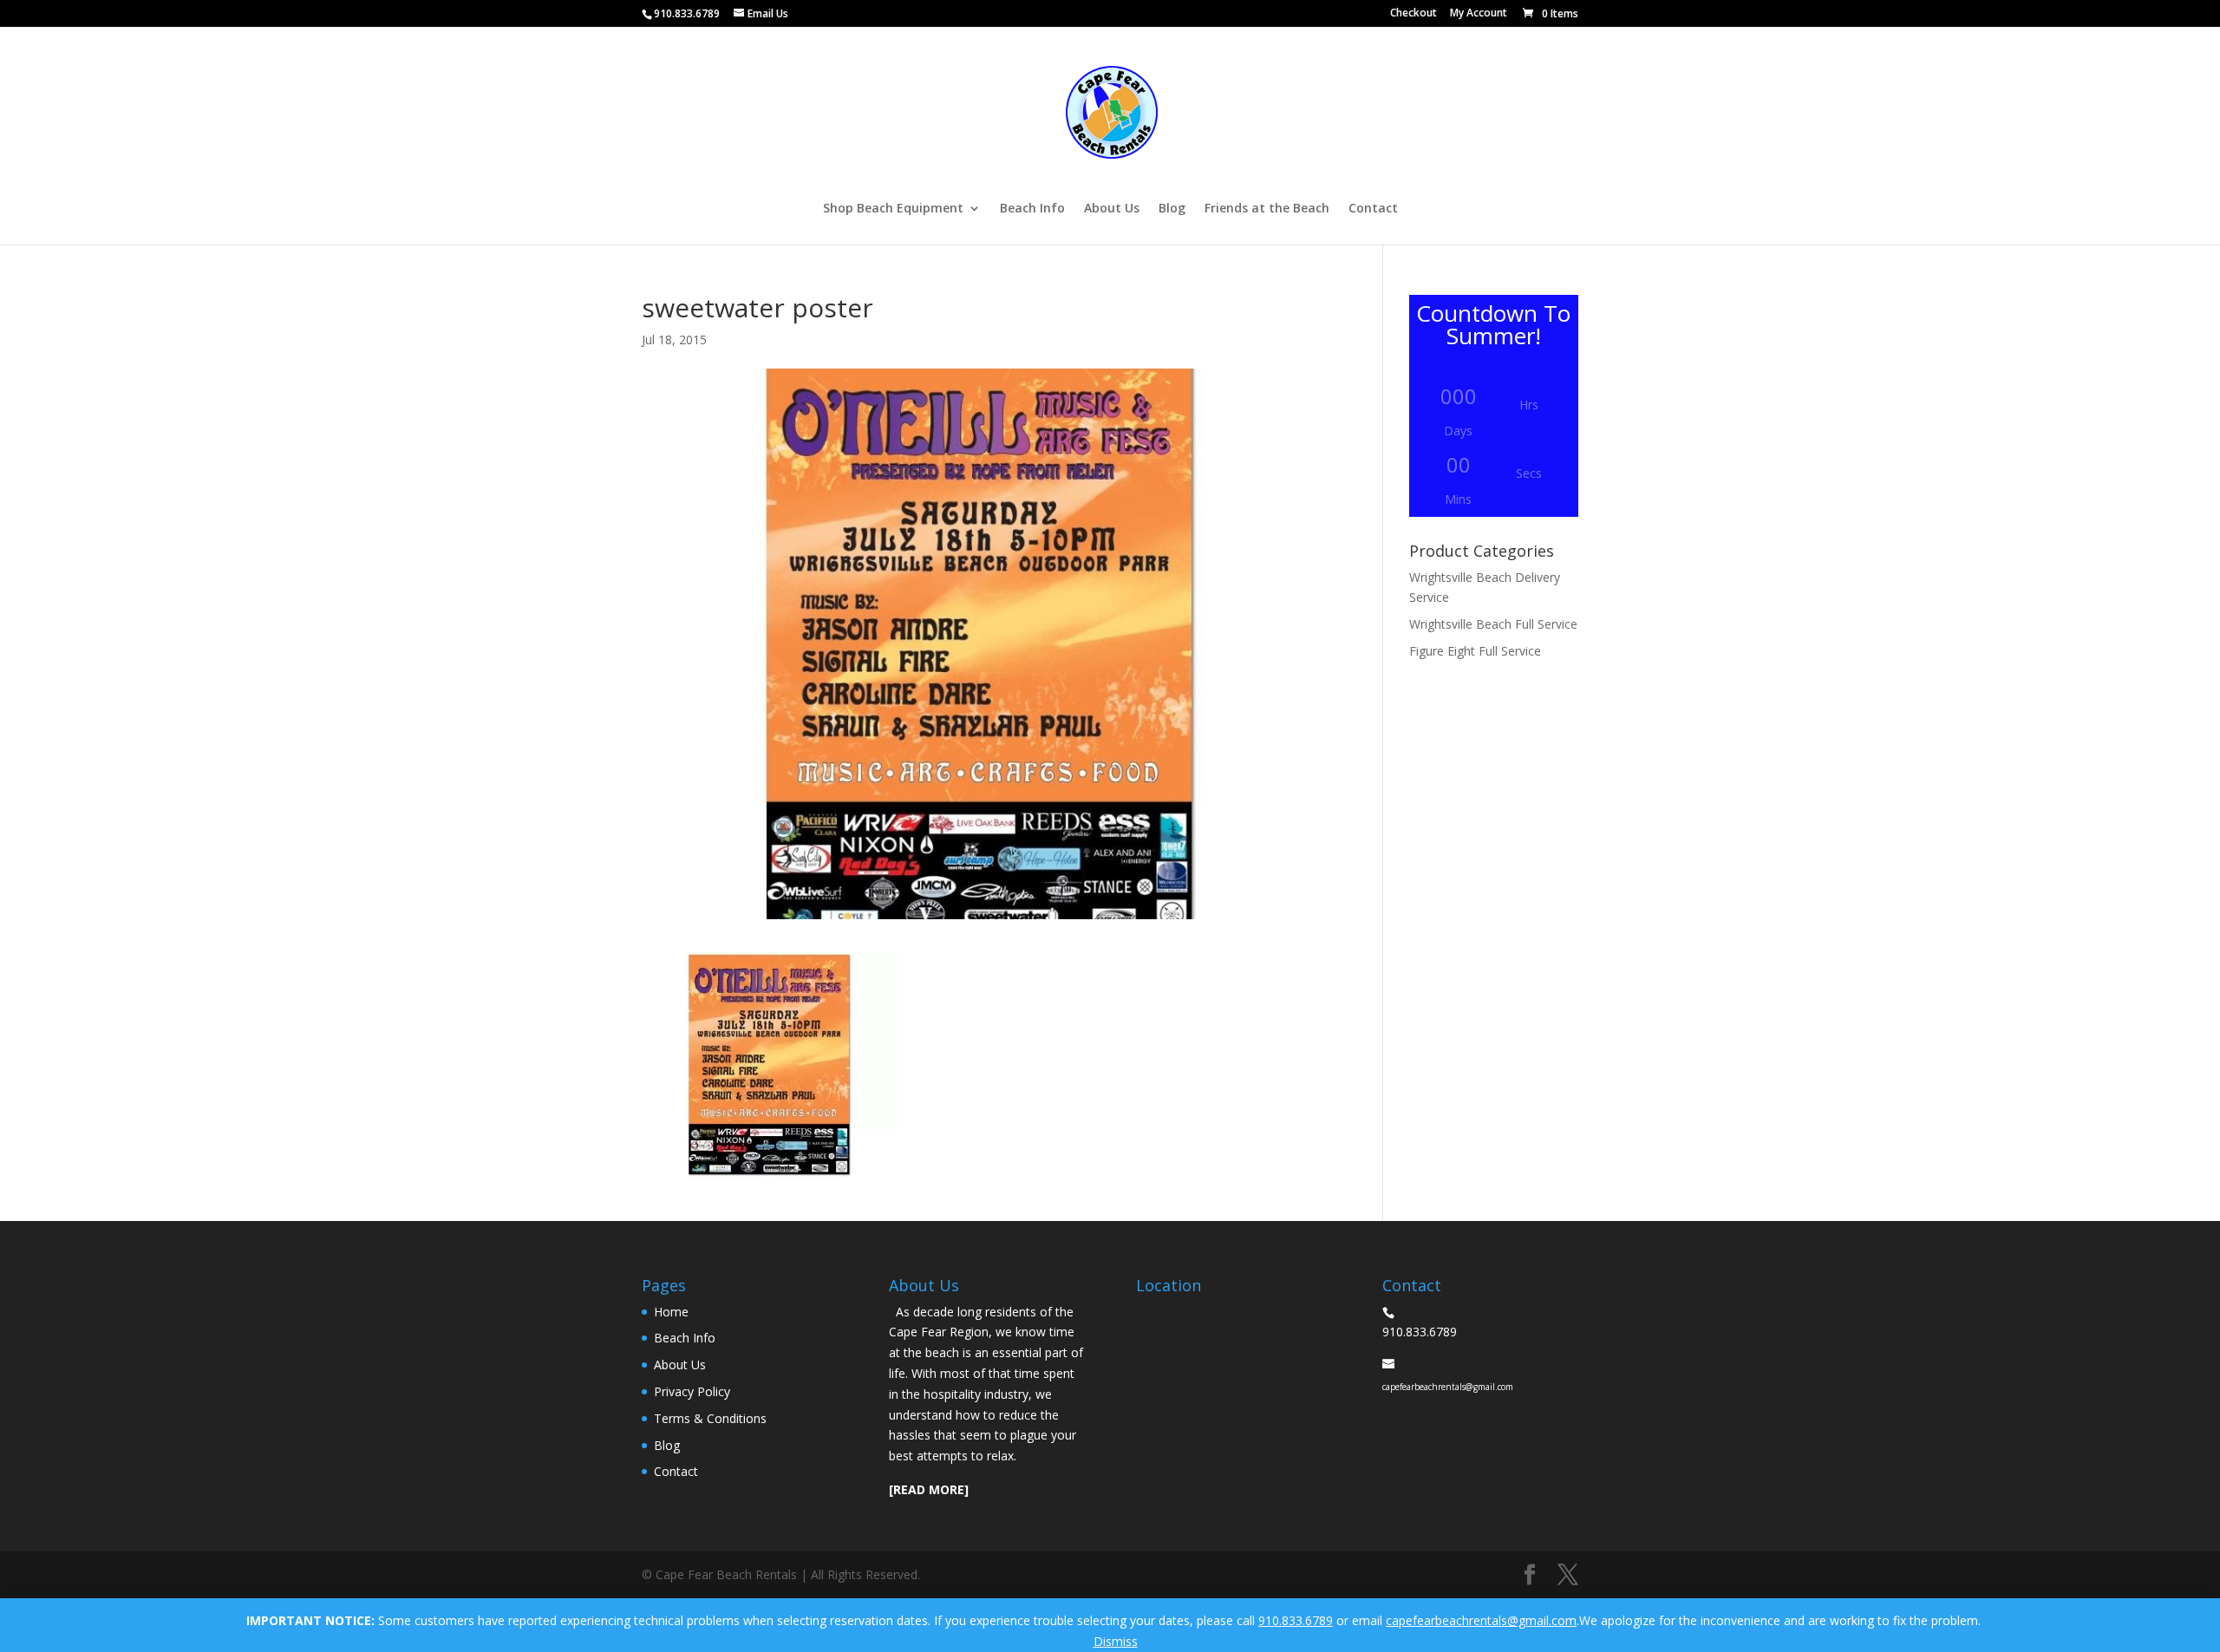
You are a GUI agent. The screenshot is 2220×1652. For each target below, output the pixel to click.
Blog (1172, 209)
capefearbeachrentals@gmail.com (1481, 1620)
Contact (1373, 209)
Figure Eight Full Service (1475, 651)
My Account (1479, 14)
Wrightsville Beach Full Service (1493, 624)
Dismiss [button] (1116, 1641)
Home (671, 1312)
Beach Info (1032, 209)
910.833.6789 (1296, 1620)
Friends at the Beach (1267, 209)
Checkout (1414, 14)
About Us (1112, 209)
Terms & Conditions (710, 1418)
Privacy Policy (692, 1391)
